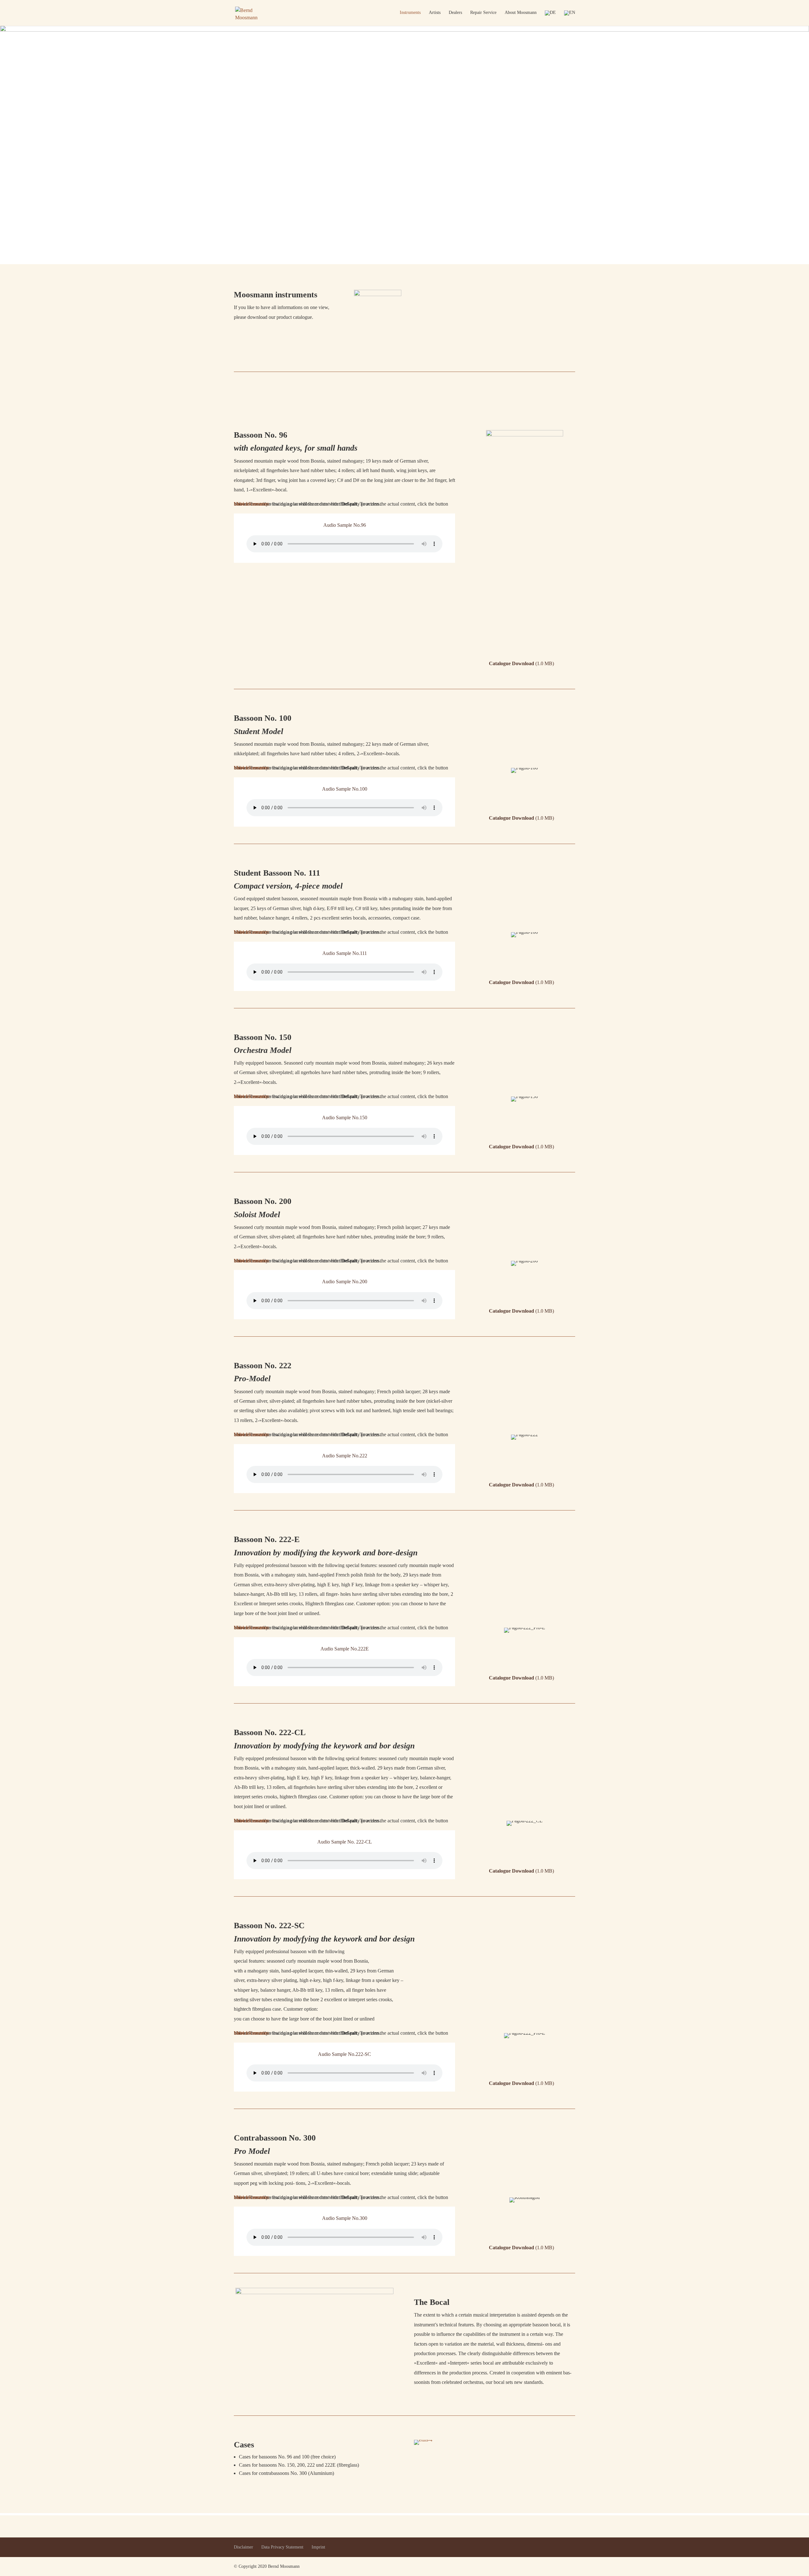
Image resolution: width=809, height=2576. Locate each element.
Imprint (318, 2547)
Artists (435, 13)
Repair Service (483, 13)
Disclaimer (243, 2547)
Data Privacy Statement (282, 2547)
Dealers (455, 13)
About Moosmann (521, 13)
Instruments (410, 13)
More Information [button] (252, 504)
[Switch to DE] (550, 18)
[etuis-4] (423, 2440)
